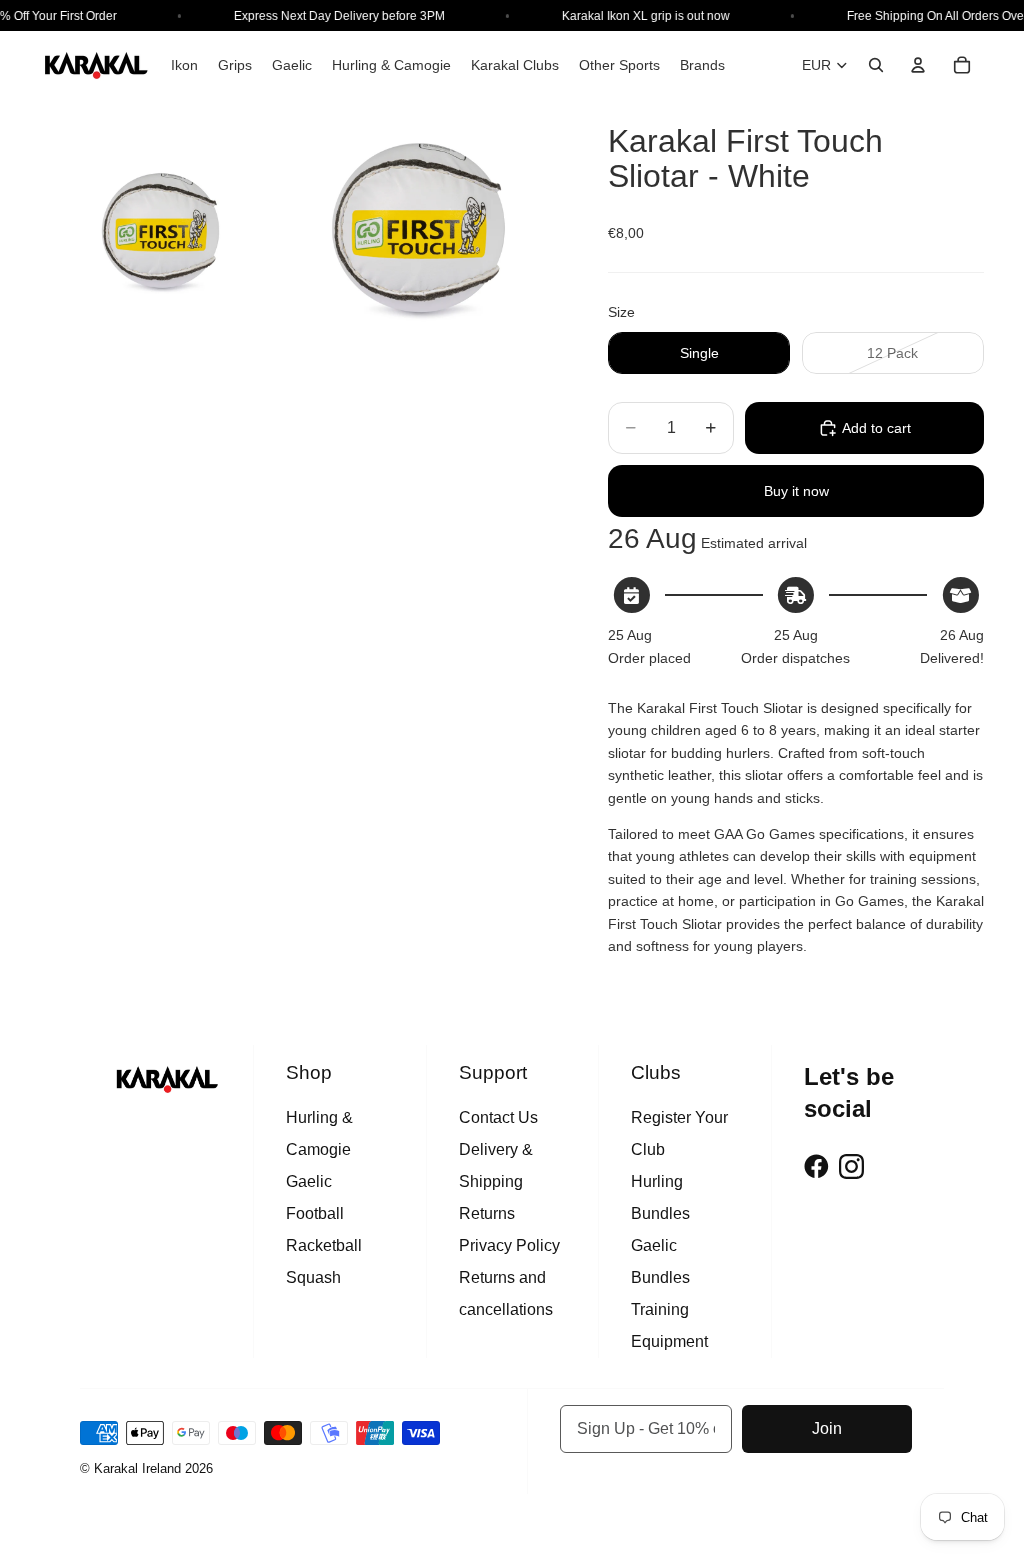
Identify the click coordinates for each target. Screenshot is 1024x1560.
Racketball (324, 1245)
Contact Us (498, 1117)
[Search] (876, 65)
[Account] (918, 65)
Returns (487, 1213)
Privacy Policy (509, 1245)
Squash (313, 1277)
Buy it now (796, 491)
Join (827, 1428)
